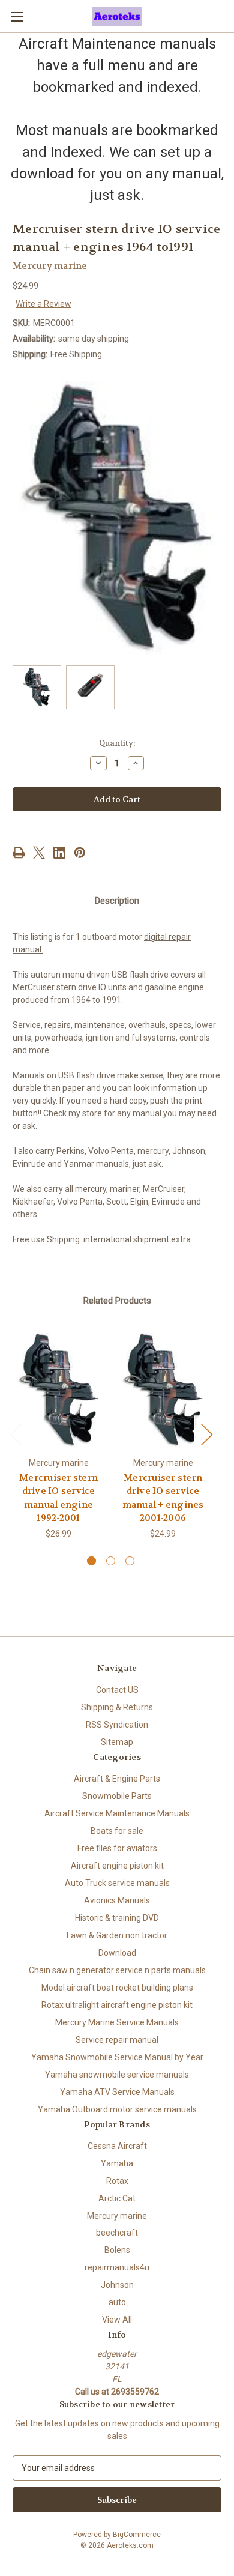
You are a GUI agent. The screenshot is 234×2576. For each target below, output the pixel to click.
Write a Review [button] (43, 304)
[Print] (19, 853)
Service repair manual (117, 2040)
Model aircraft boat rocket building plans (117, 1988)
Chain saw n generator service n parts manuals (117, 1970)
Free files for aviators (117, 1848)
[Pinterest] (80, 853)
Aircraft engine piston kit (117, 1866)
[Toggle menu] (16, 17)
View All (117, 2320)
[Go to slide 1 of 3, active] (91, 1561)
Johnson (117, 2285)
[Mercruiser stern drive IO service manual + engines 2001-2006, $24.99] (163, 1390)
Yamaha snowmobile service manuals (117, 2075)
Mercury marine (117, 2216)
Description (117, 901)
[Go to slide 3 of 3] (130, 1561)
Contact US (117, 1690)
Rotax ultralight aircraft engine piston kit (117, 2005)
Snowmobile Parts (117, 1796)
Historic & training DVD (117, 1918)
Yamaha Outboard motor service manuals (117, 2109)
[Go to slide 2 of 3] (111, 1561)
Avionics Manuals (117, 1900)
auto (117, 2302)
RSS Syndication (117, 1725)
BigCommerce (137, 2535)
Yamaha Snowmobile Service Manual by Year (117, 2057)
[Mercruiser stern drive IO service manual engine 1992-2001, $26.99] (58, 1390)
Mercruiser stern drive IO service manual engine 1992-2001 (58, 1498)
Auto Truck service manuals (117, 1883)
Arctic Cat (117, 2198)
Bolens (117, 2250)
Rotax (117, 2181)
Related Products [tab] (117, 1301)
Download (117, 1953)
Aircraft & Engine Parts (117, 1779)
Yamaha (117, 2163)
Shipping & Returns (117, 1707)
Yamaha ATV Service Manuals (117, 2092)
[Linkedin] (59, 853)
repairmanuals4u (117, 2267)
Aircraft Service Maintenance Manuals (117, 1813)
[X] (39, 853)
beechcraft (117, 2233)
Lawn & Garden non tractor (117, 1935)
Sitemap (117, 1742)
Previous (16, 1434)
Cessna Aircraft (117, 2146)
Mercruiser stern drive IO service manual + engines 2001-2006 (163, 1498)
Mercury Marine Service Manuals (117, 2022)
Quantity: (117, 743)
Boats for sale (117, 1831)
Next (206, 1434)
